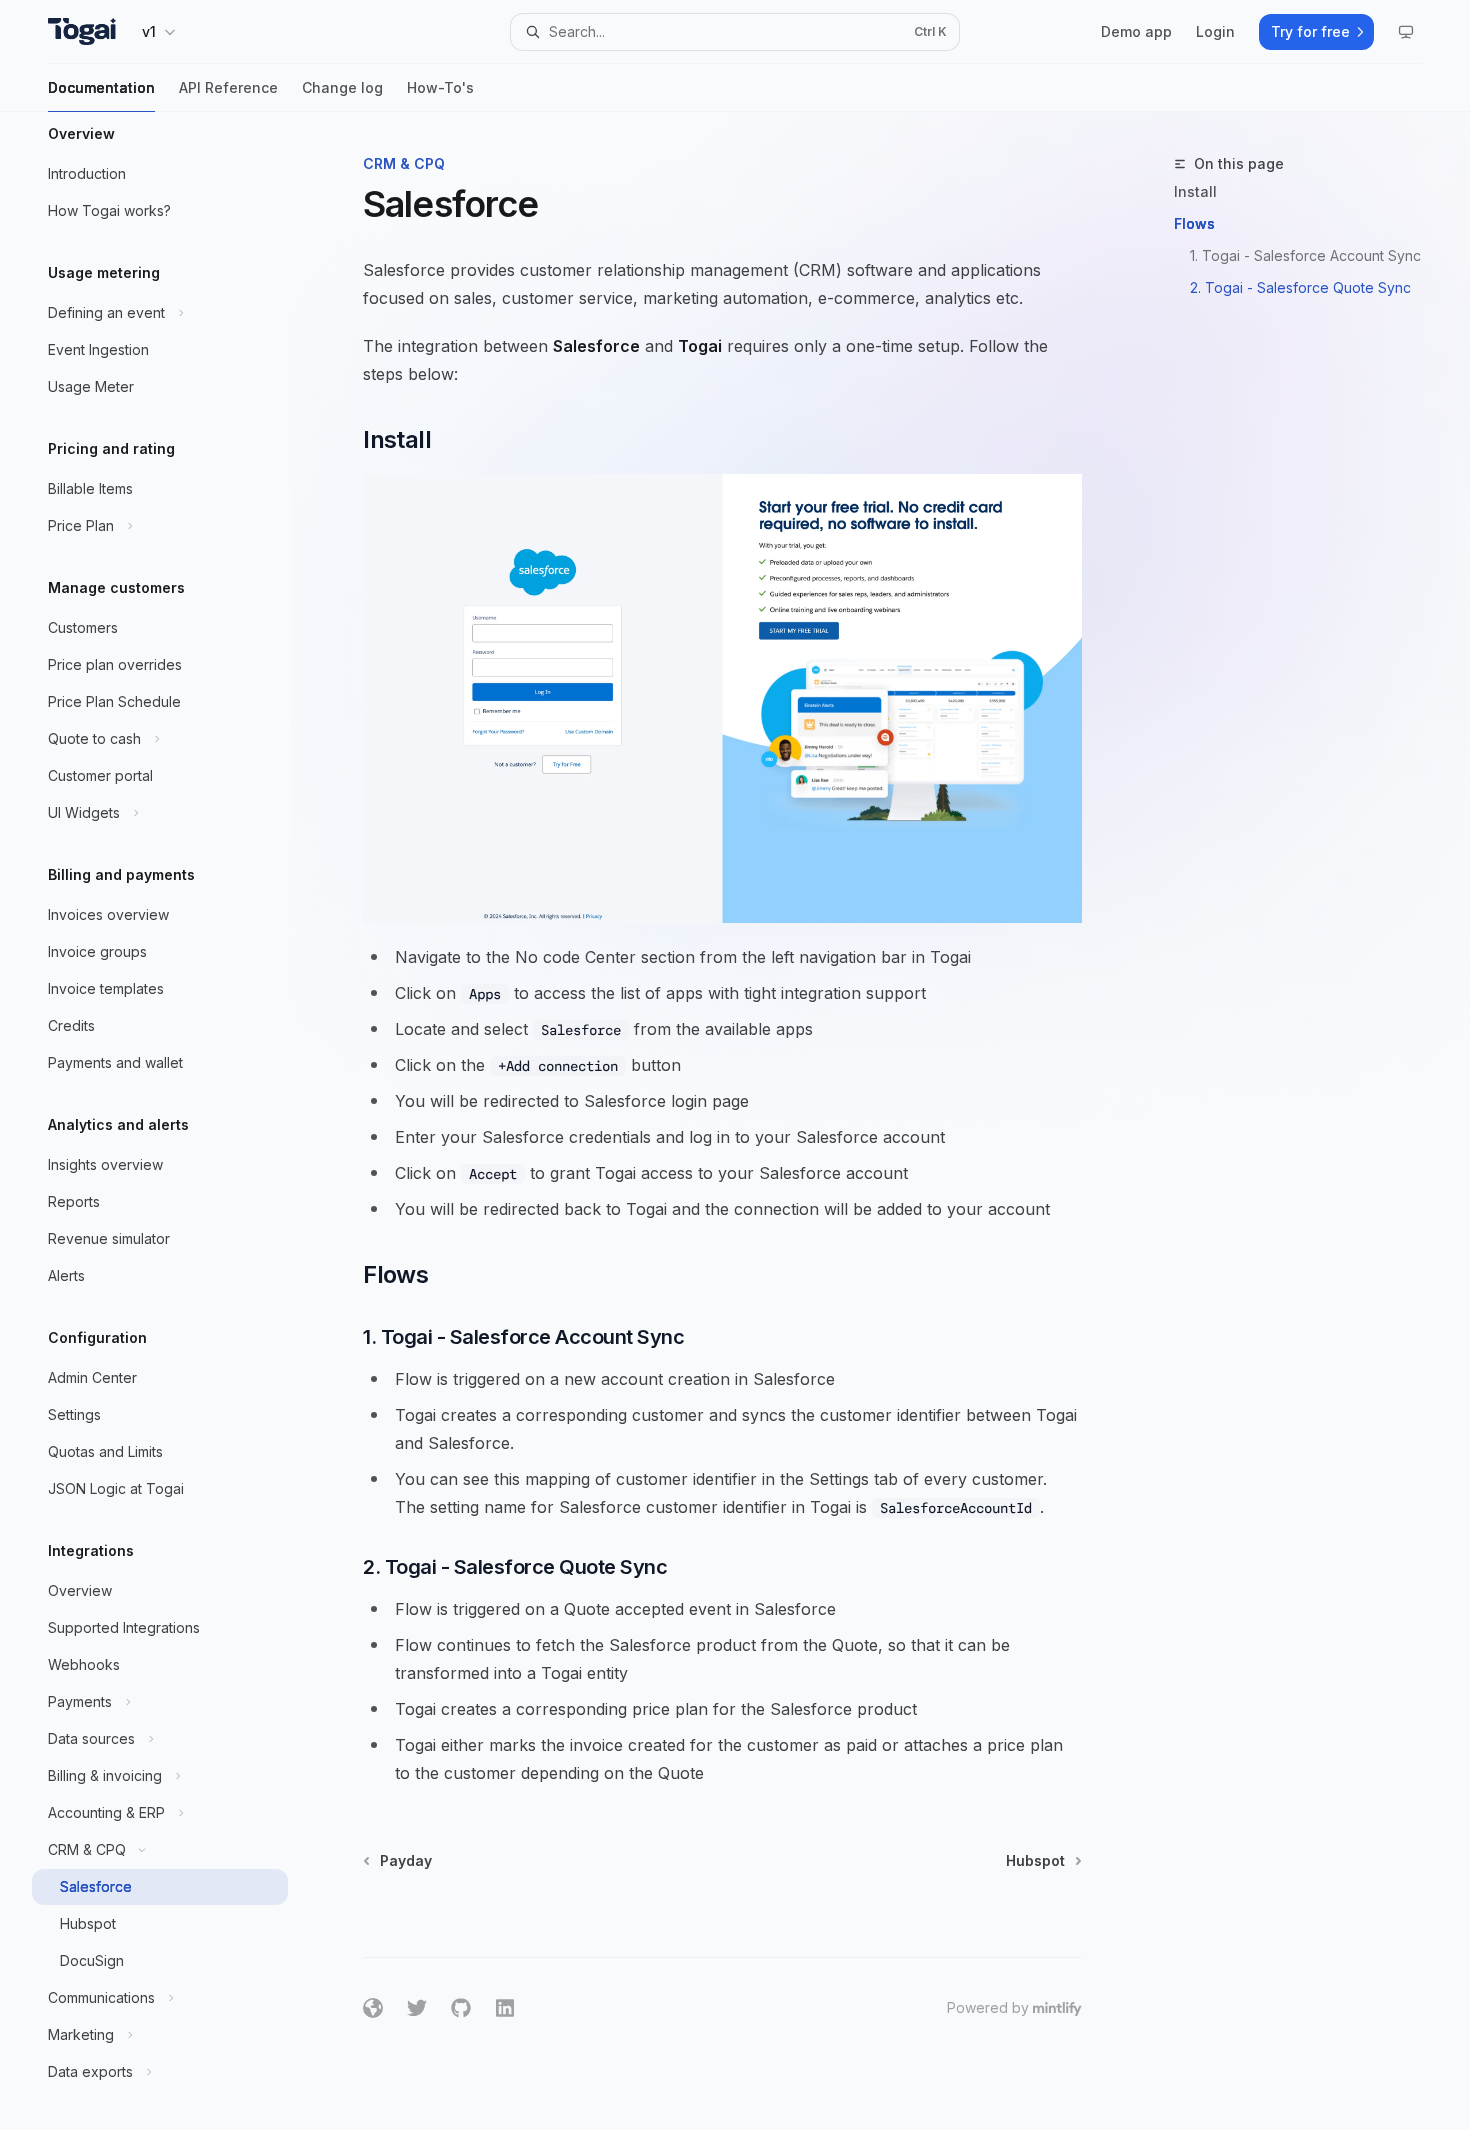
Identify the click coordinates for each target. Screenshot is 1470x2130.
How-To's (440, 87)
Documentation (101, 87)
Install (1195, 191)
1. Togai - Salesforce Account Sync (1305, 255)
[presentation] (176, 1121)
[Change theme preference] (1406, 32)
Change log (342, 87)
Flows (1194, 223)
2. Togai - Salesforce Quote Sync (1300, 287)
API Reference (228, 87)
